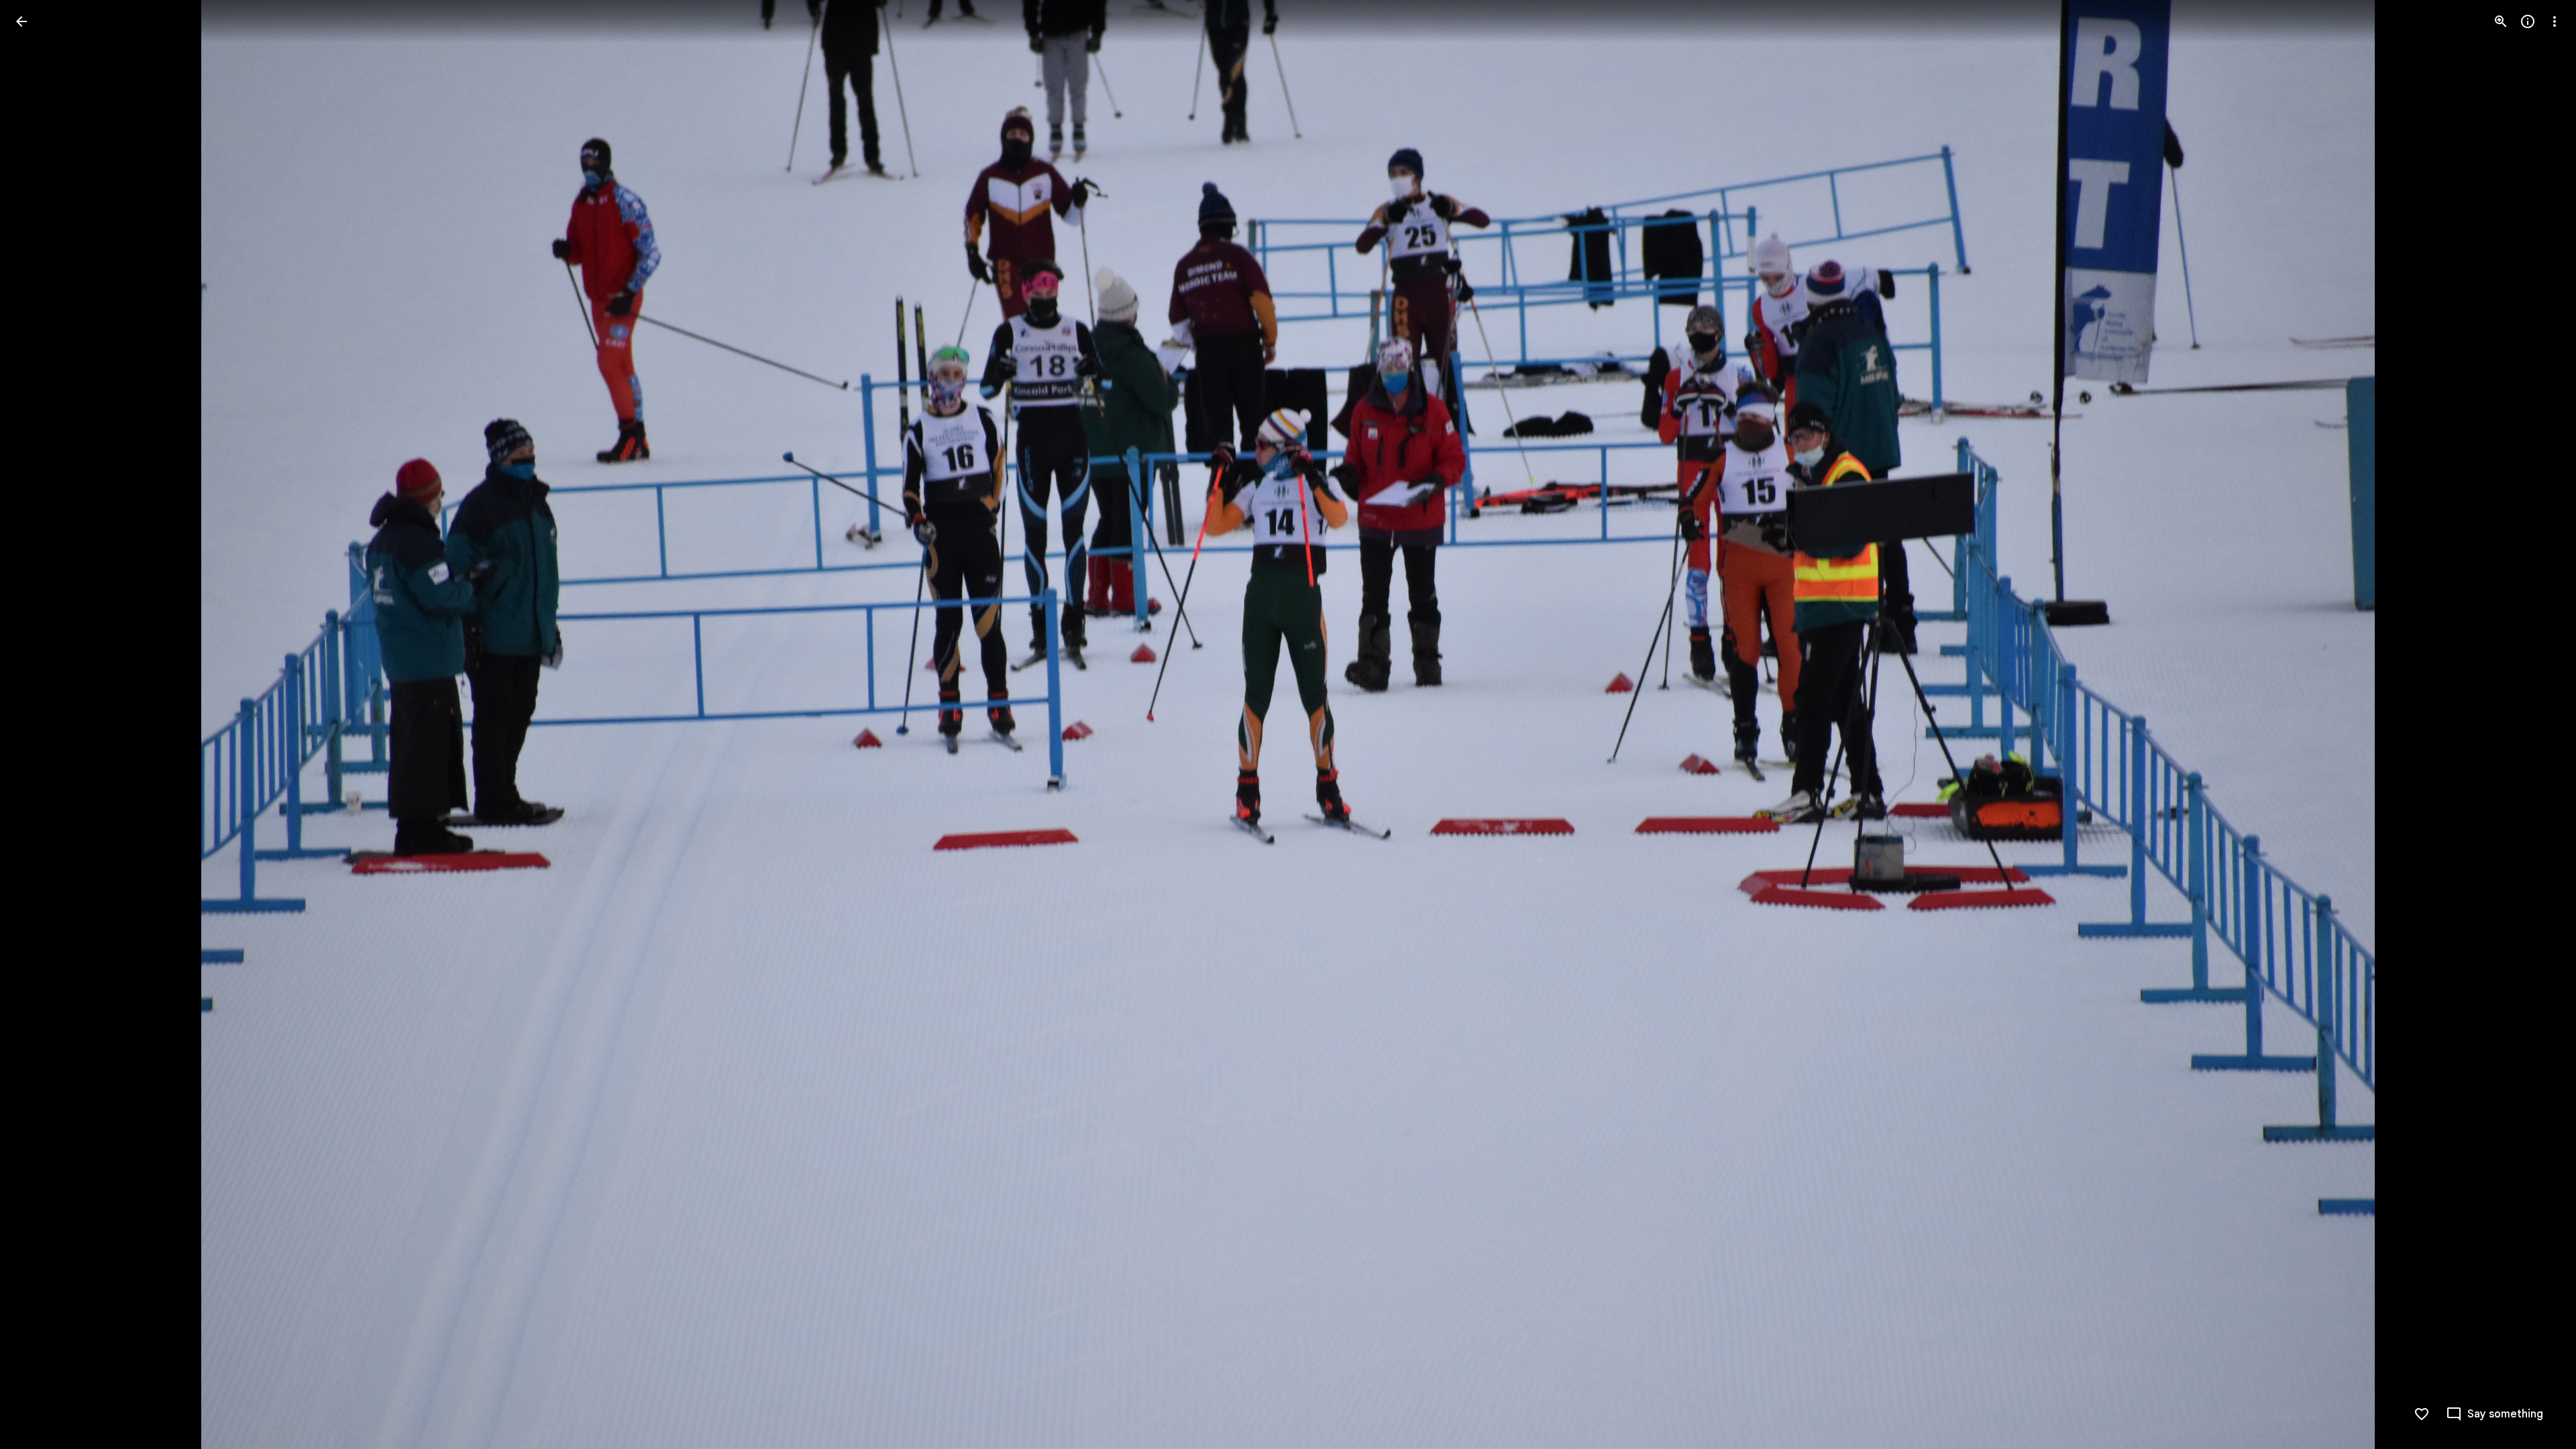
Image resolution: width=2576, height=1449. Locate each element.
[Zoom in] (2501, 21)
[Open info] (2528, 21)
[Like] (2422, 1414)
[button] (38, 724)
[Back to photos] (21, 21)
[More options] (2555, 21)
